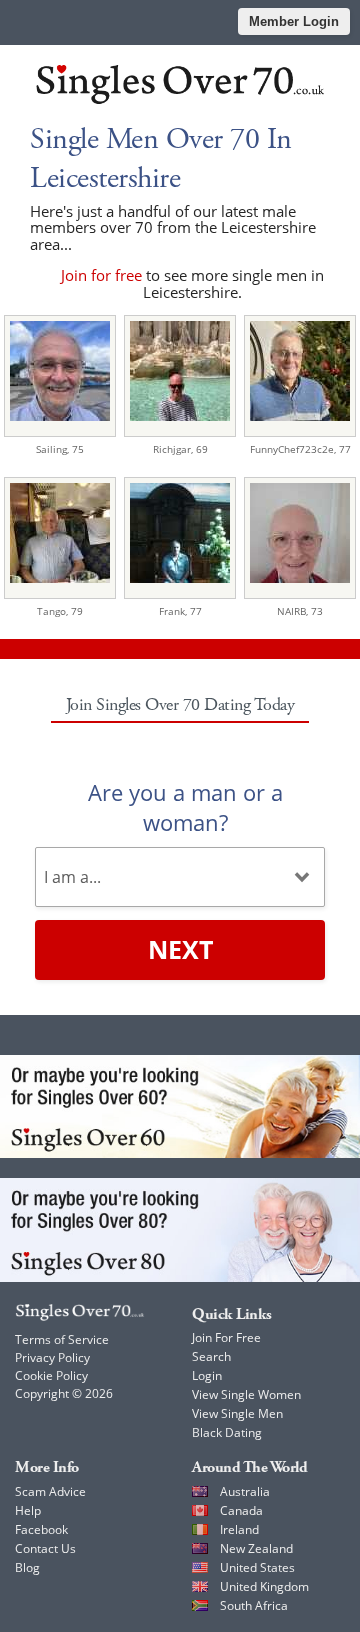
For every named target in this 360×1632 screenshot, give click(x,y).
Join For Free (226, 1337)
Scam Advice (50, 1491)
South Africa (254, 1605)
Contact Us (45, 1548)
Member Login (294, 21)
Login (207, 1375)
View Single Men (237, 1413)
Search (211, 1356)
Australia (245, 1491)
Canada (241, 1510)
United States (257, 1567)
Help (28, 1510)
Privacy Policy (52, 1357)
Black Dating (227, 1432)
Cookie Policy (51, 1375)
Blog (27, 1567)
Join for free (101, 275)
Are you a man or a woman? (185, 807)
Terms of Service (62, 1339)
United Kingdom (264, 1586)
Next (180, 949)
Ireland (239, 1529)
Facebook (41, 1529)
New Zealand (256, 1548)
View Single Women (246, 1394)
